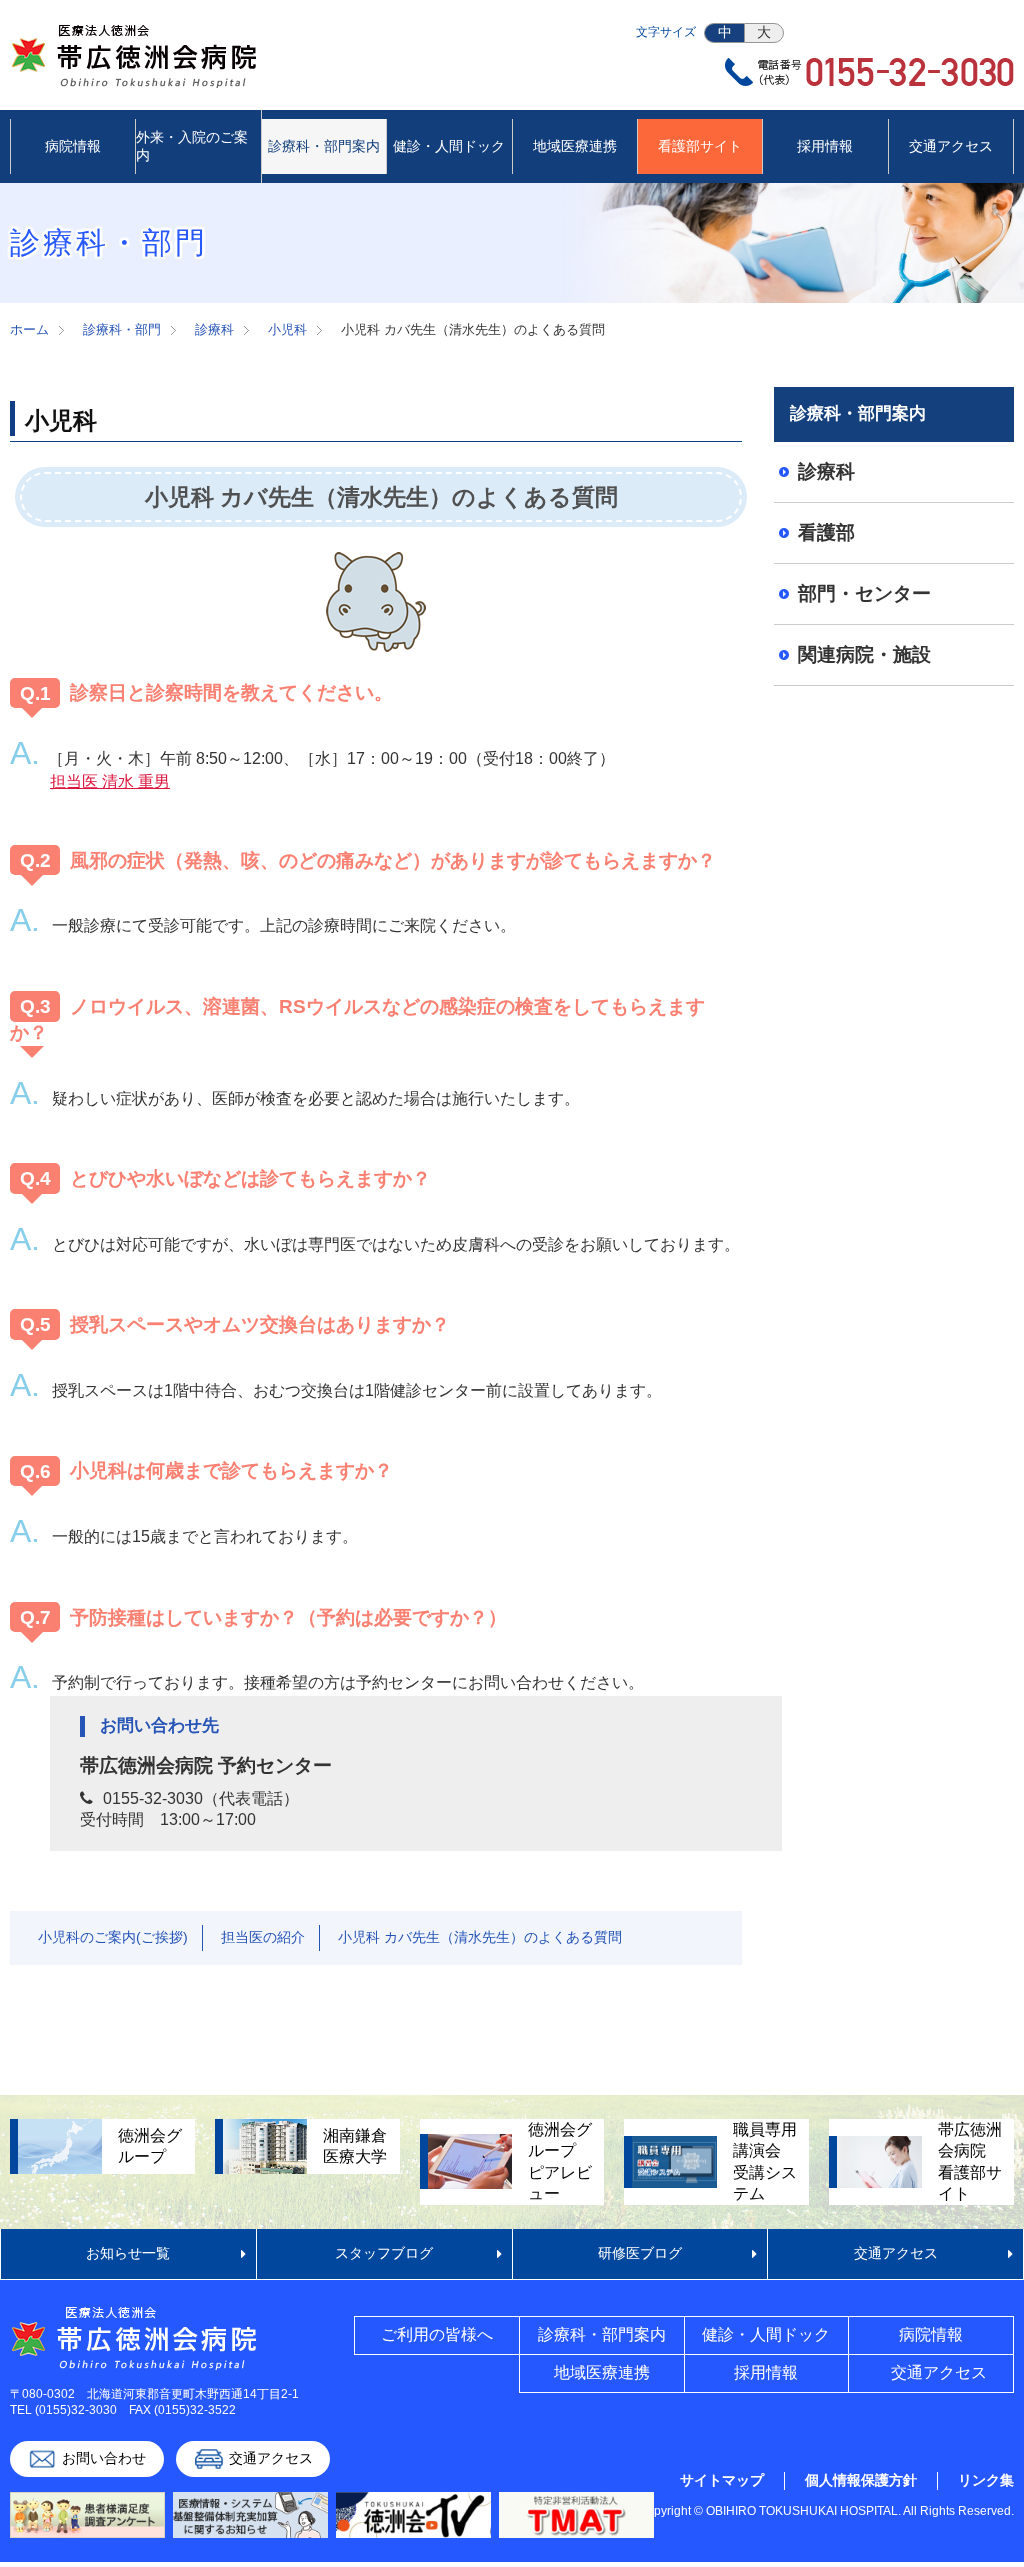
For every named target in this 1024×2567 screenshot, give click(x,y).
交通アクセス (896, 2253)
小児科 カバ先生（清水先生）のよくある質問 (480, 1937)
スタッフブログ (384, 2253)
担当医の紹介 (263, 1937)
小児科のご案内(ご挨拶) (113, 1937)
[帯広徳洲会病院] (135, 73)
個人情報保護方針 (861, 2480)
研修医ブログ (640, 2253)
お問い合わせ (104, 2458)
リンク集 (986, 2480)
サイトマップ (722, 2480)
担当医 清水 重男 (110, 781)
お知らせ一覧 (128, 2253)
